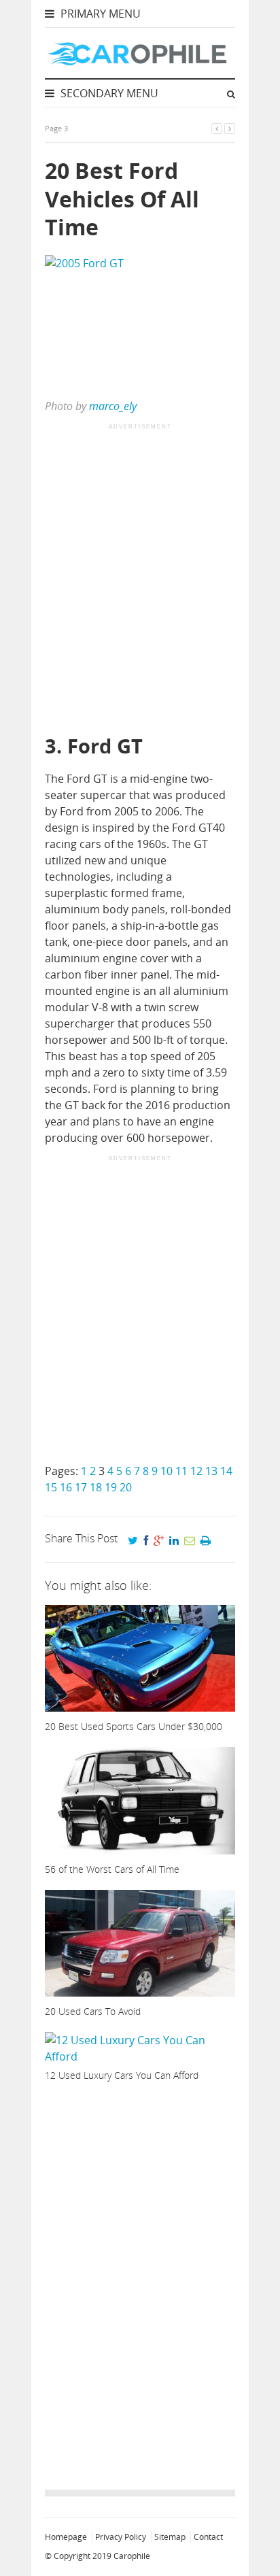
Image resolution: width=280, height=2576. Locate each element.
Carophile (132, 2556)
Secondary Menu (108, 93)
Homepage (66, 2537)
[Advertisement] (140, 580)
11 (181, 1471)
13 (211, 1471)
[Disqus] (140, 2282)
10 (167, 1471)
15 (51, 1487)
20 (126, 1487)
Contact (208, 2537)
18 (96, 1487)
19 (111, 1487)
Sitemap (170, 2537)
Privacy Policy (121, 2537)
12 (196, 1471)
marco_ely (113, 406)
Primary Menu (99, 14)
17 (81, 1487)
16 (66, 1487)
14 (226, 1471)
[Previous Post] (217, 128)
